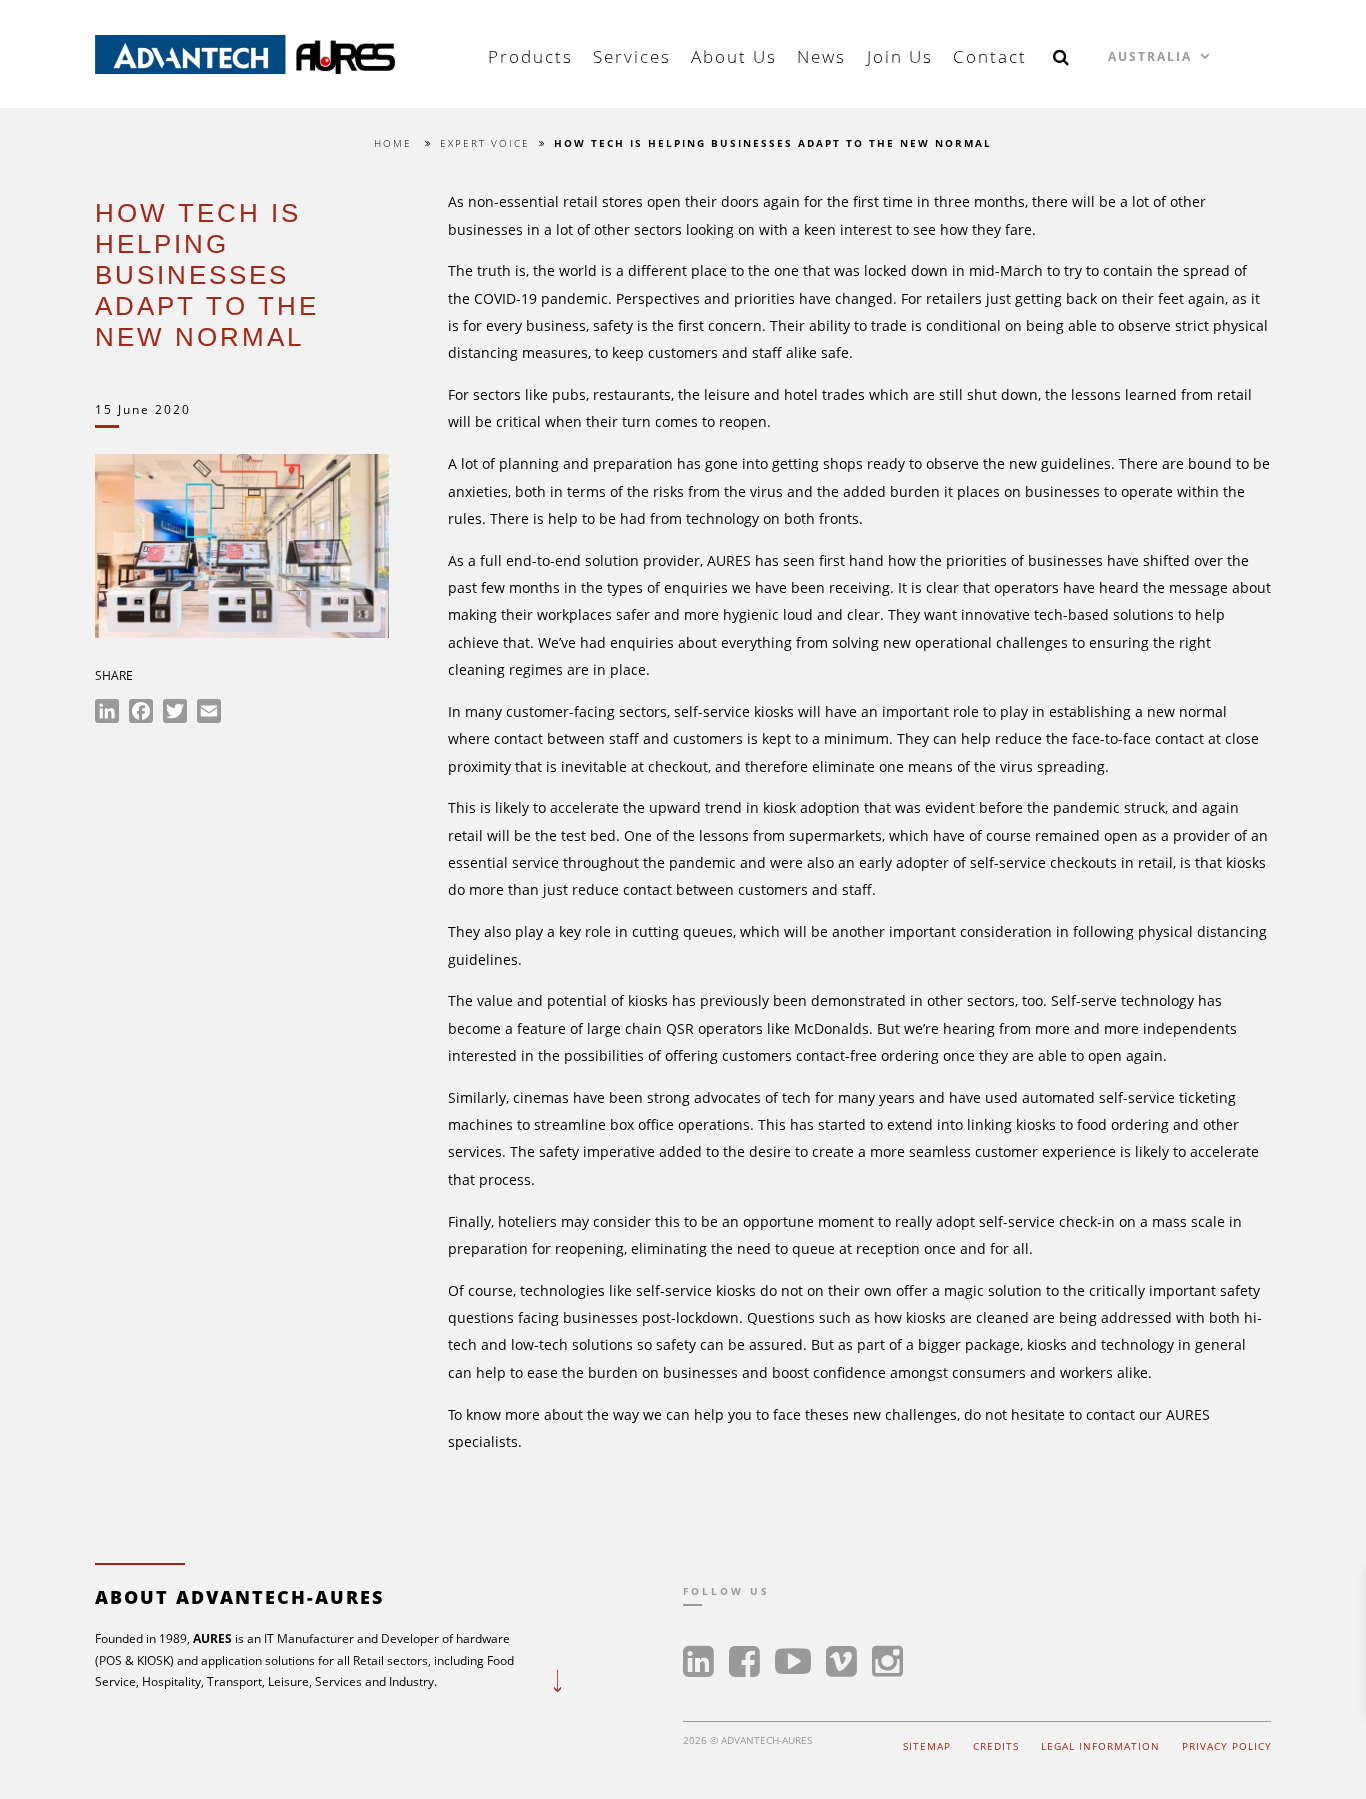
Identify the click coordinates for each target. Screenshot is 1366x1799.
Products (530, 56)
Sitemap (927, 1746)
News (821, 56)
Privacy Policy (1227, 1746)
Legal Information (1100, 1746)
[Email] (209, 714)
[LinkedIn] (107, 714)
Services (632, 56)
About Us (734, 56)
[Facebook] (141, 714)
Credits (996, 1746)
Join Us (900, 56)
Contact (990, 56)
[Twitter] (175, 714)
